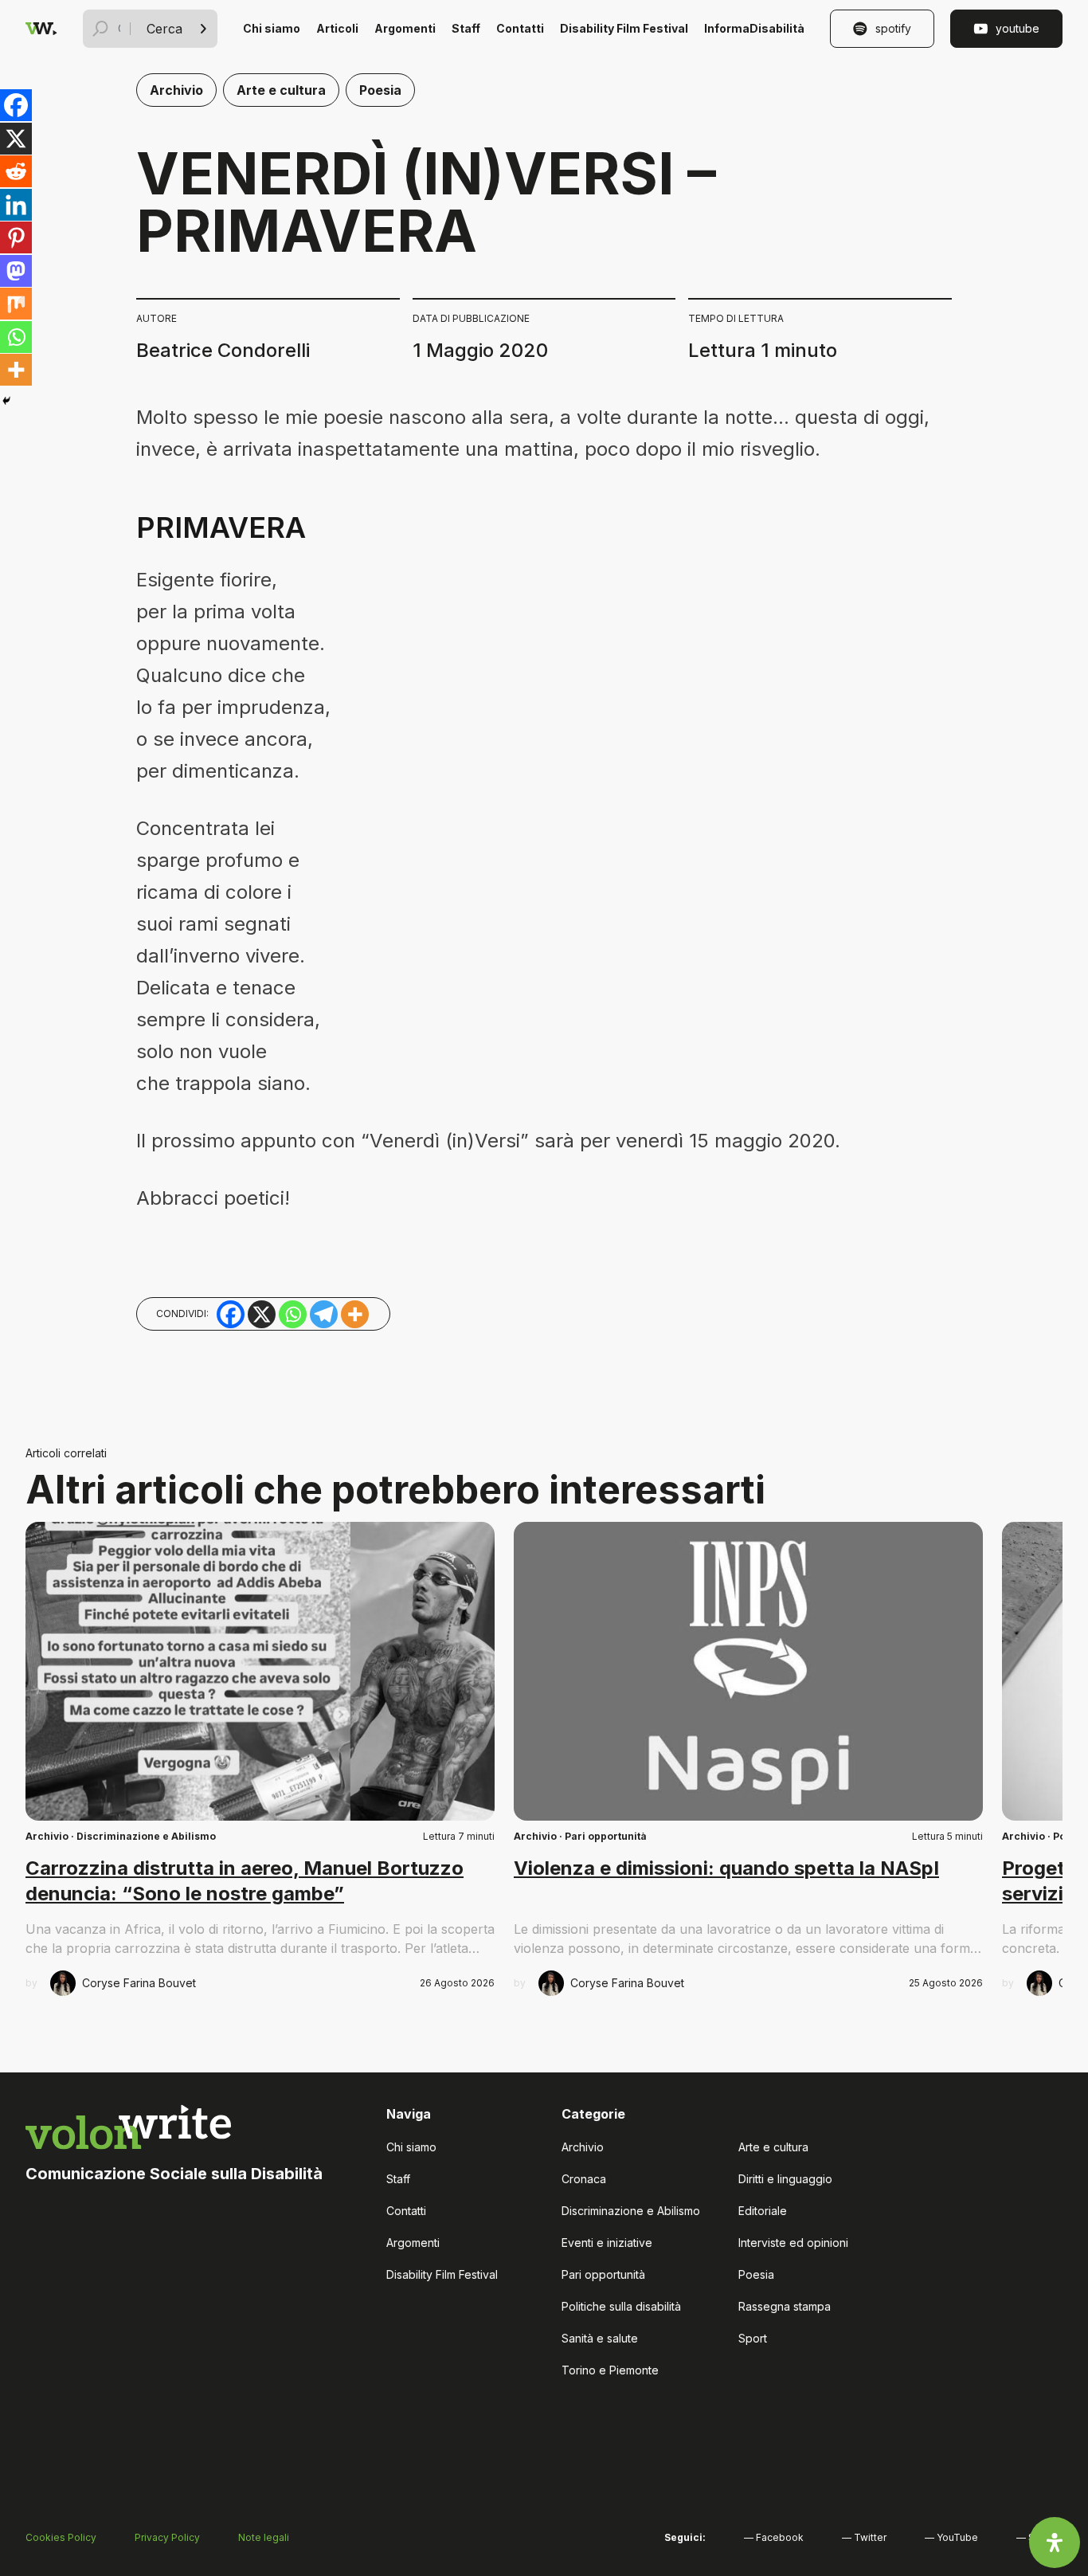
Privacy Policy (167, 2537)
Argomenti (405, 28)
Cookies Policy (61, 2537)
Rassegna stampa (785, 2306)
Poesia (380, 90)
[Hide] (6, 401)
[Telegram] (324, 1314)
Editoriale (763, 2211)
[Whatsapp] (16, 337)
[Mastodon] (16, 271)
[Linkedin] (16, 205)
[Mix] (16, 304)
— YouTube (951, 2537)
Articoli (337, 28)
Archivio (176, 90)
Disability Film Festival (624, 28)
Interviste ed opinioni (793, 2243)
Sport (753, 2338)
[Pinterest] (16, 237)
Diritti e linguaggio (785, 2179)
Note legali (264, 2537)
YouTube (1018, 28)
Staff (466, 28)
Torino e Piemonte (610, 2370)
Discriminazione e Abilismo (146, 1836)
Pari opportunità (606, 1836)
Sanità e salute (600, 2338)
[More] (16, 370)
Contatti (520, 28)
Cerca (164, 29)
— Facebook (774, 2537)
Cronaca (584, 2179)
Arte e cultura (281, 90)
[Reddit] (16, 171)
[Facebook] (16, 105)
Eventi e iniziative (607, 2243)
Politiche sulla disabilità (621, 2306)
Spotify (893, 28)
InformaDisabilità (754, 28)
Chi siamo (272, 28)
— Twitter (864, 2537)
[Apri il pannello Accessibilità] (1055, 2543)
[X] (16, 139)
